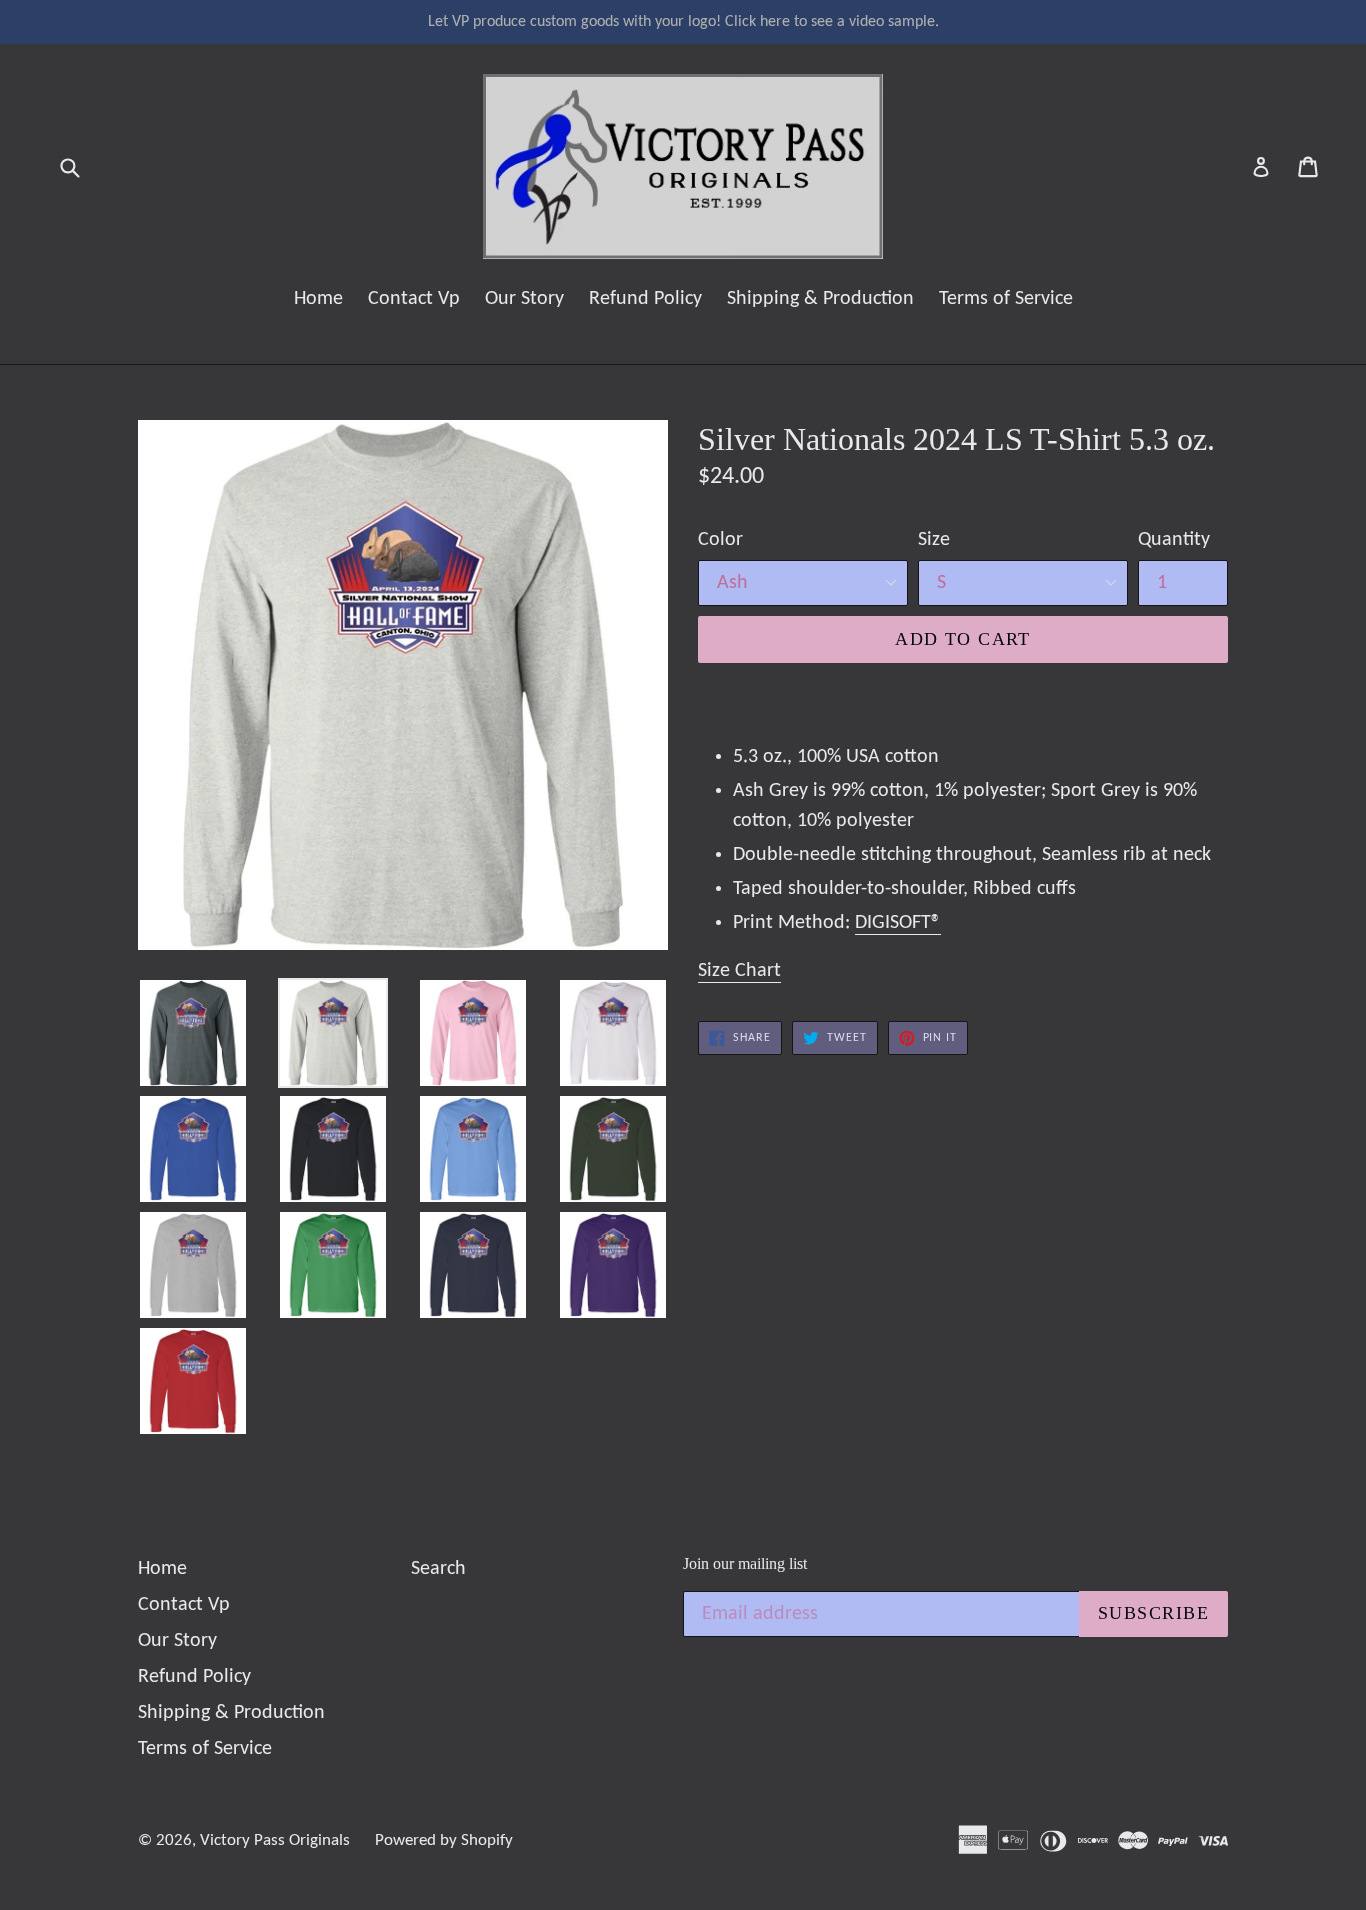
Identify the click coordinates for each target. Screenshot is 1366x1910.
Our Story (524, 299)
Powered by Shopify (444, 1840)
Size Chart (739, 971)
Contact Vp (414, 299)
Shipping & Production (820, 299)
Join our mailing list (745, 1563)
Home (318, 299)
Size (934, 540)
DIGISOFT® (898, 923)
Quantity (1174, 540)
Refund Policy (645, 299)
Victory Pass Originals (275, 1840)
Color (720, 540)
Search (438, 1569)
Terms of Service (1006, 299)
